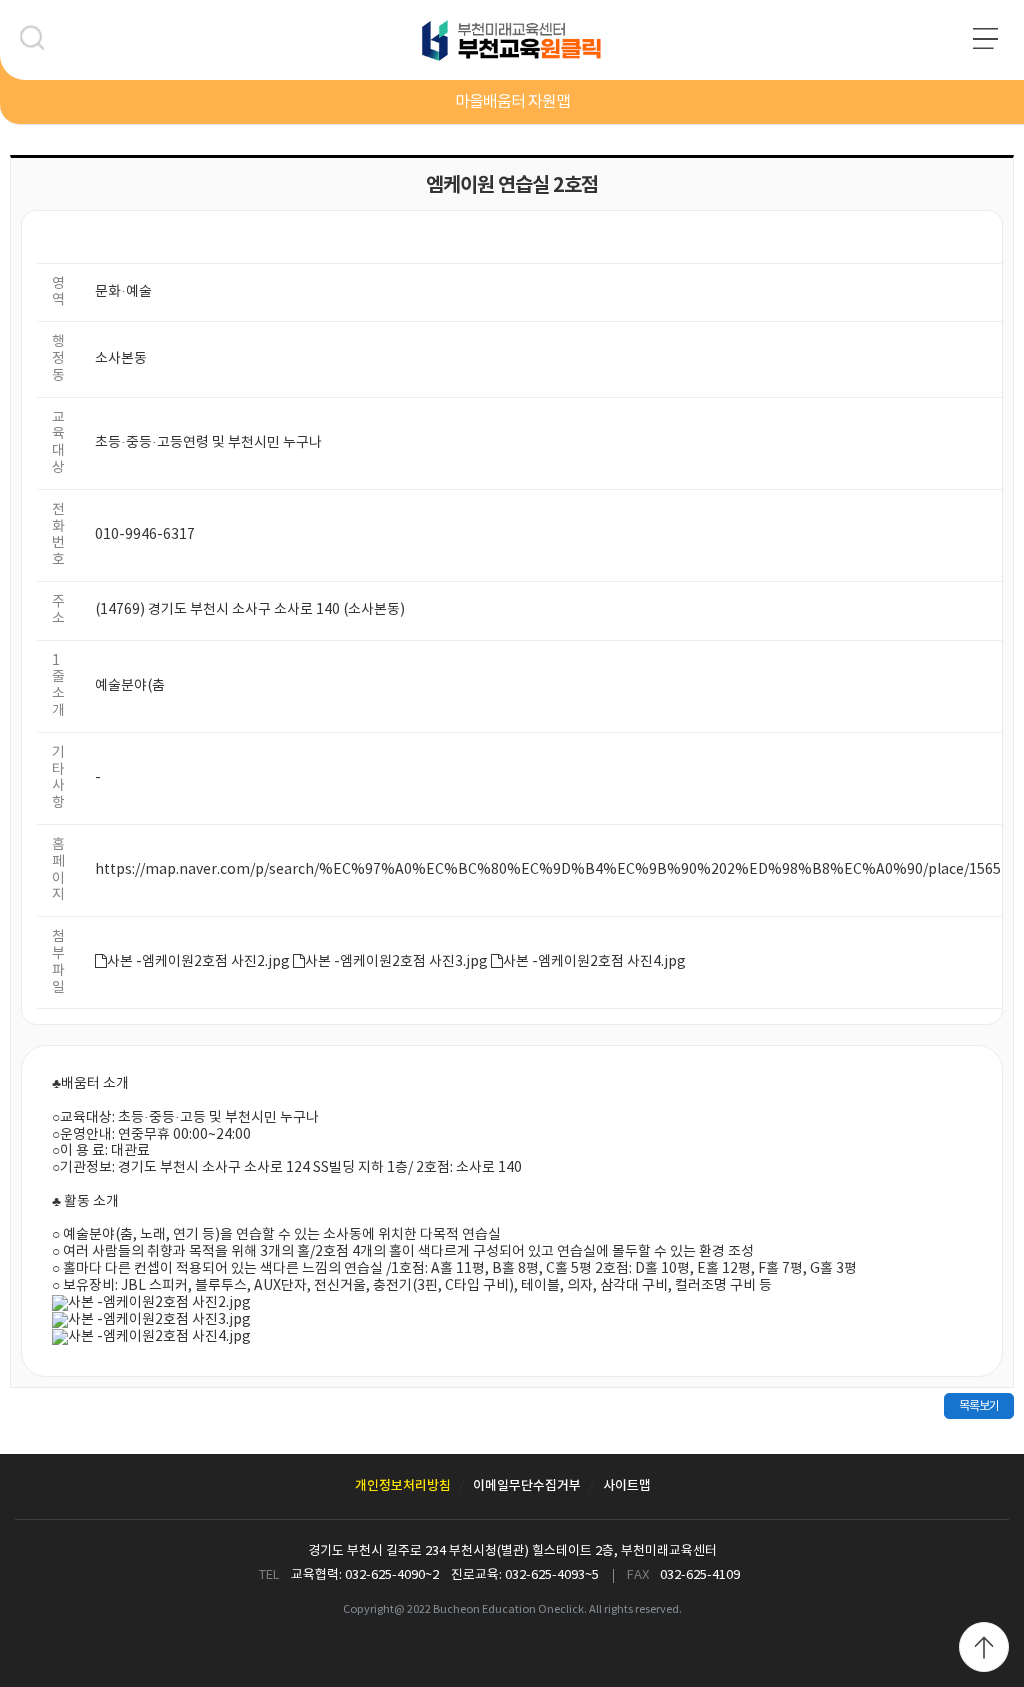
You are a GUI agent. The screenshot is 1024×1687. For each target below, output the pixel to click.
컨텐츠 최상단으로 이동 (984, 1647)
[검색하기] (38, 43)
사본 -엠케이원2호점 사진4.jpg (594, 962)
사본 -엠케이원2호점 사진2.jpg (198, 962)
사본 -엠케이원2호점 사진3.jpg (396, 962)
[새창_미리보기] (151, 1303)
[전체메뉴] (991, 46)
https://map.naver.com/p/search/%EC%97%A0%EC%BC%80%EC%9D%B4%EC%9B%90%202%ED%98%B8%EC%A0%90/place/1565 (548, 870)
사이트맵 (627, 1486)
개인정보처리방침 (403, 1486)
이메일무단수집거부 (527, 1486)
